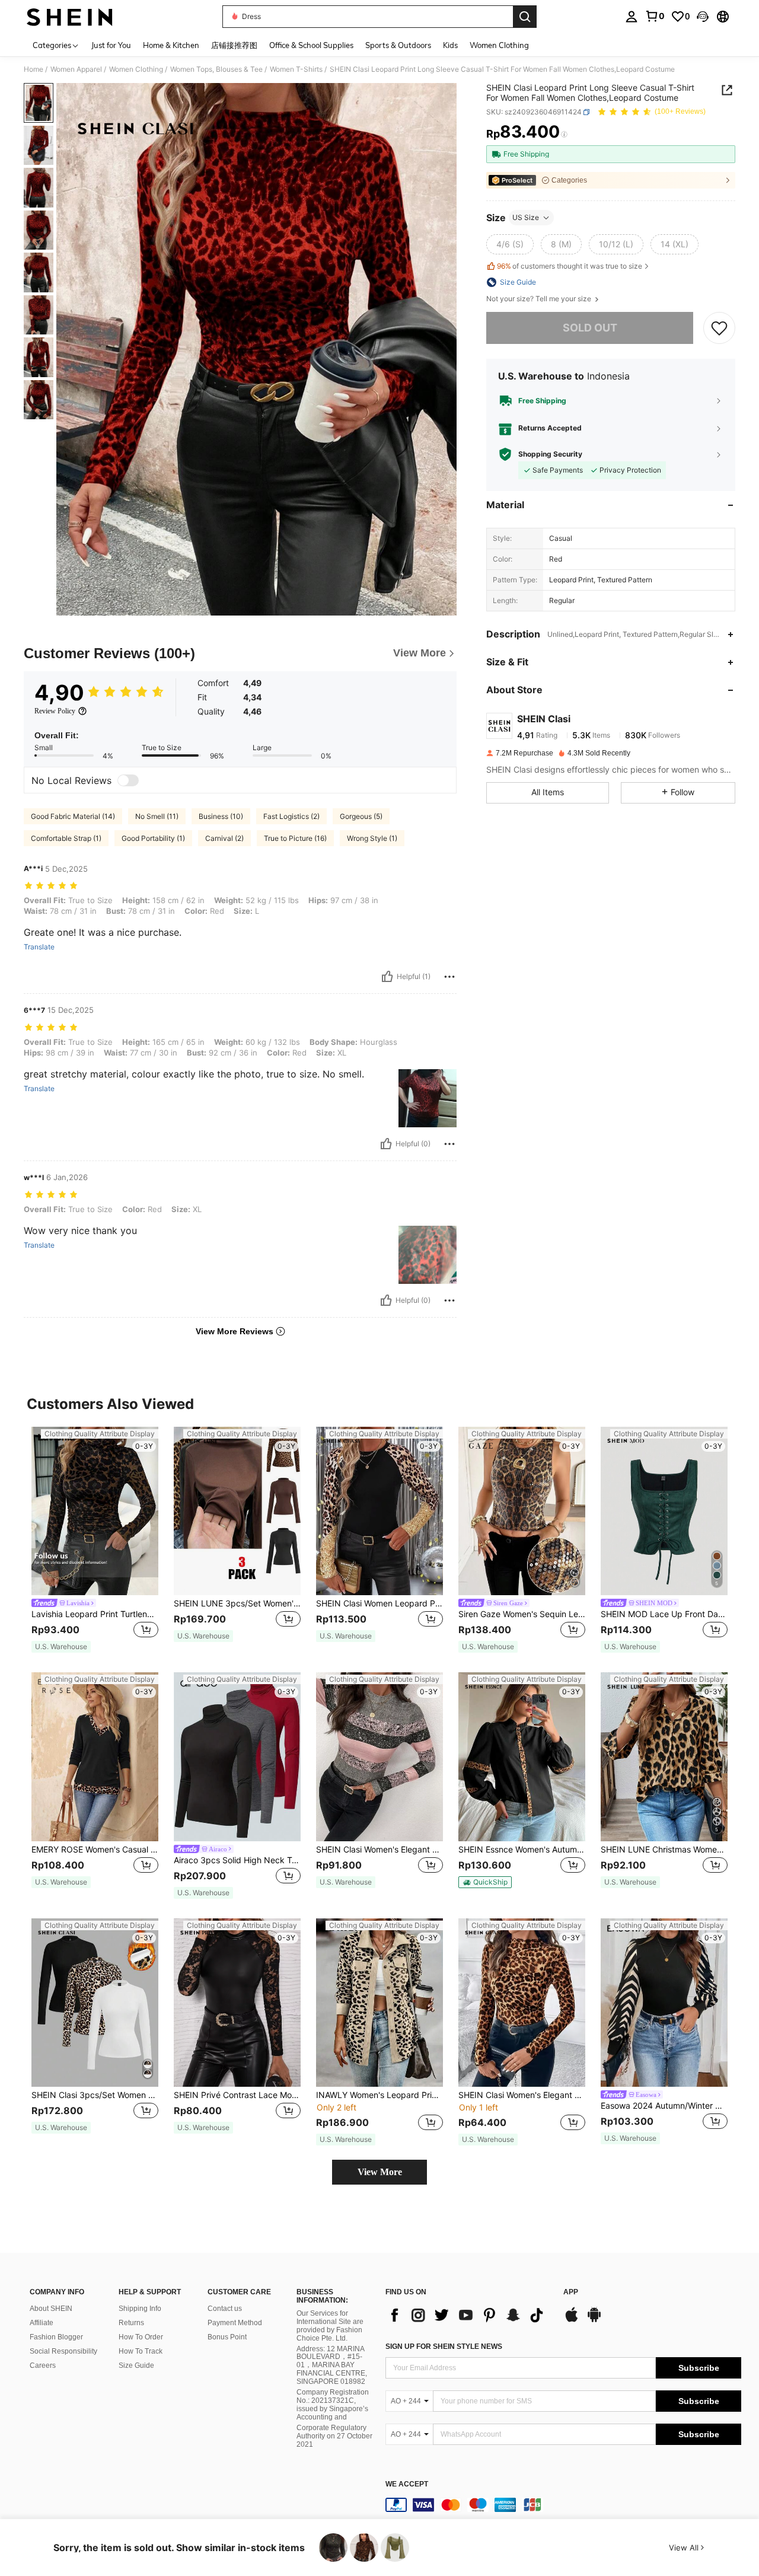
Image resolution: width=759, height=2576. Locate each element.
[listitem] (95, 1540)
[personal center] (632, 17)
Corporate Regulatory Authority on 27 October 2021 (334, 2436)
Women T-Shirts (296, 69)
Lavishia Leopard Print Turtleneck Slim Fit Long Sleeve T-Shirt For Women (95, 1614)
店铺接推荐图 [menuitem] (234, 45)
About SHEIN (51, 2309)
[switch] (128, 780)
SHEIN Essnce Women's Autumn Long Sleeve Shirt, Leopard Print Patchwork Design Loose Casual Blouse (522, 1850)
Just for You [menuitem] (111, 45)
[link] (655, 16)
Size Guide (136, 2365)
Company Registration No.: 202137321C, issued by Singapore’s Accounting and (333, 2405)
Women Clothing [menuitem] (499, 45)
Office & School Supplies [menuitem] (311, 45)
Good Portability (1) (153, 838)
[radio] (510, 244)
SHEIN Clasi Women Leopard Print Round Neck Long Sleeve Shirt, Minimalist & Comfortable (379, 1603)
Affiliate (42, 2323)
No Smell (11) (157, 816)
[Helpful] (387, 977)
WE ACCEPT (407, 2484)
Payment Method (235, 2323)
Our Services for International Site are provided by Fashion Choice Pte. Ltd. (330, 2326)
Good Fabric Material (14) (73, 816)
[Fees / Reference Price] (564, 135)
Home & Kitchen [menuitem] (171, 45)
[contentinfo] (563, 2505)
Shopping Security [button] (550, 454)
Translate (39, 947)
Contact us (225, 2309)
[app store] (572, 2320)
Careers (43, 2365)
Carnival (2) (224, 838)
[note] (61, 1647)
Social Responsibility (63, 2351)
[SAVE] (719, 328)
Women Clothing (136, 69)
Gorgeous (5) (361, 816)
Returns (131, 2323)
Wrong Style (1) (372, 838)
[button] (703, 17)
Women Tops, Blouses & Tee (216, 69)
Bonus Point (227, 2337)
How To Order (141, 2337)
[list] (468, 2315)
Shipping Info (140, 2309)
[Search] (525, 17)
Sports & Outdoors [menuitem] (398, 45)
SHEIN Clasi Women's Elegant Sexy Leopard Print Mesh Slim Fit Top (522, 2095)
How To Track (141, 2351)
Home (34, 69)
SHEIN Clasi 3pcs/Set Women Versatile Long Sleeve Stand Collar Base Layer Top (95, 2095)
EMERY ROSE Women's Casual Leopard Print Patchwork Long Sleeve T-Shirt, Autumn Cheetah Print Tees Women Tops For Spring (95, 1850)
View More (380, 2172)
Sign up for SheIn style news (444, 2347)
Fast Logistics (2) (291, 816)
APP (571, 2292)
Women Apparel (76, 69)
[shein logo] (70, 17)
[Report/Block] (449, 977)
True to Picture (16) (295, 838)
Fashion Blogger (56, 2337)
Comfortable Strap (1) (66, 838)
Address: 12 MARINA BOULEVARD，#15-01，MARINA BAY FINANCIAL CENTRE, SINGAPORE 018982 (332, 2365)
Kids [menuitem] (450, 45)
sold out (590, 328)
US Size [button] (526, 217)
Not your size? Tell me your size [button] (540, 299)
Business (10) (221, 816)
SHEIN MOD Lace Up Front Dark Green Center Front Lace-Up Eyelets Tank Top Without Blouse (664, 1614)
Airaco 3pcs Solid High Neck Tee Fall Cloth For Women (237, 1860)
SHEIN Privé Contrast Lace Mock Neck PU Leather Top (237, 2095)
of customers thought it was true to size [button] (570, 266)
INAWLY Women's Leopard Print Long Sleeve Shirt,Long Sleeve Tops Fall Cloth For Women (379, 2095)
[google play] (594, 2320)
